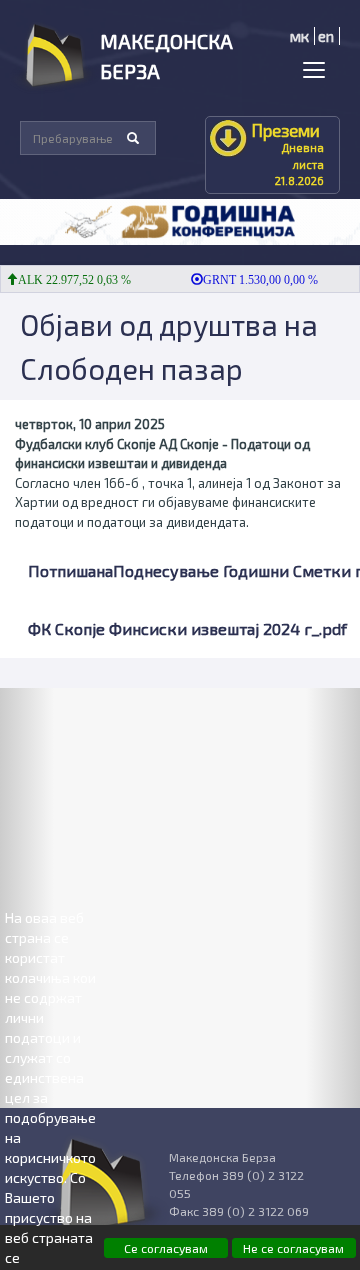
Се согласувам (166, 1248)
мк (299, 36)
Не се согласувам (293, 1248)
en (326, 36)
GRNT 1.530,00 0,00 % (254, 280)
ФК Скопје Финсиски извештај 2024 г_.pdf (187, 628)
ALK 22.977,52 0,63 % (68, 280)
